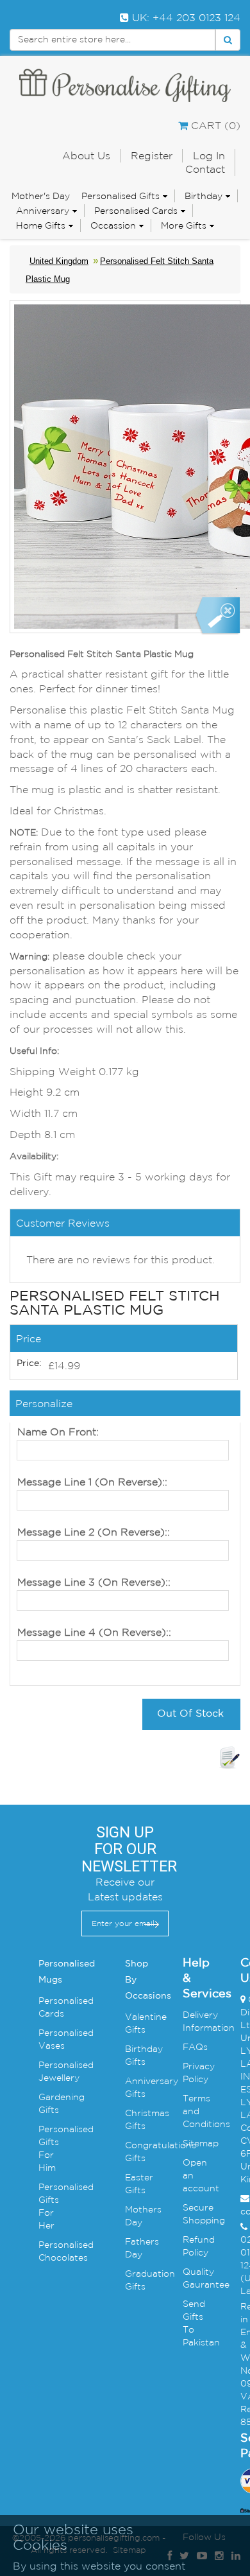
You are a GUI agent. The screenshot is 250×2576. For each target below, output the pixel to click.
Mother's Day (41, 196)
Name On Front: (58, 1432)
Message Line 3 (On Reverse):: (94, 1582)
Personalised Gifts (121, 196)
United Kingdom (59, 261)
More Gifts (184, 225)
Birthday (204, 196)
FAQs (195, 2047)
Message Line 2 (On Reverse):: (94, 1532)
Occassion (113, 225)
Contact (205, 169)
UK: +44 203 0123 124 (185, 17)
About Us (86, 155)
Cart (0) (214, 125)
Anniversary (43, 211)
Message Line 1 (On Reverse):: (92, 1482)
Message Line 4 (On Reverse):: (94, 1632)
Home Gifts (41, 225)
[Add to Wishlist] (229, 1758)
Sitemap (201, 2143)
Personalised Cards (136, 211)
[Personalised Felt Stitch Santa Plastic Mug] (217, 616)
